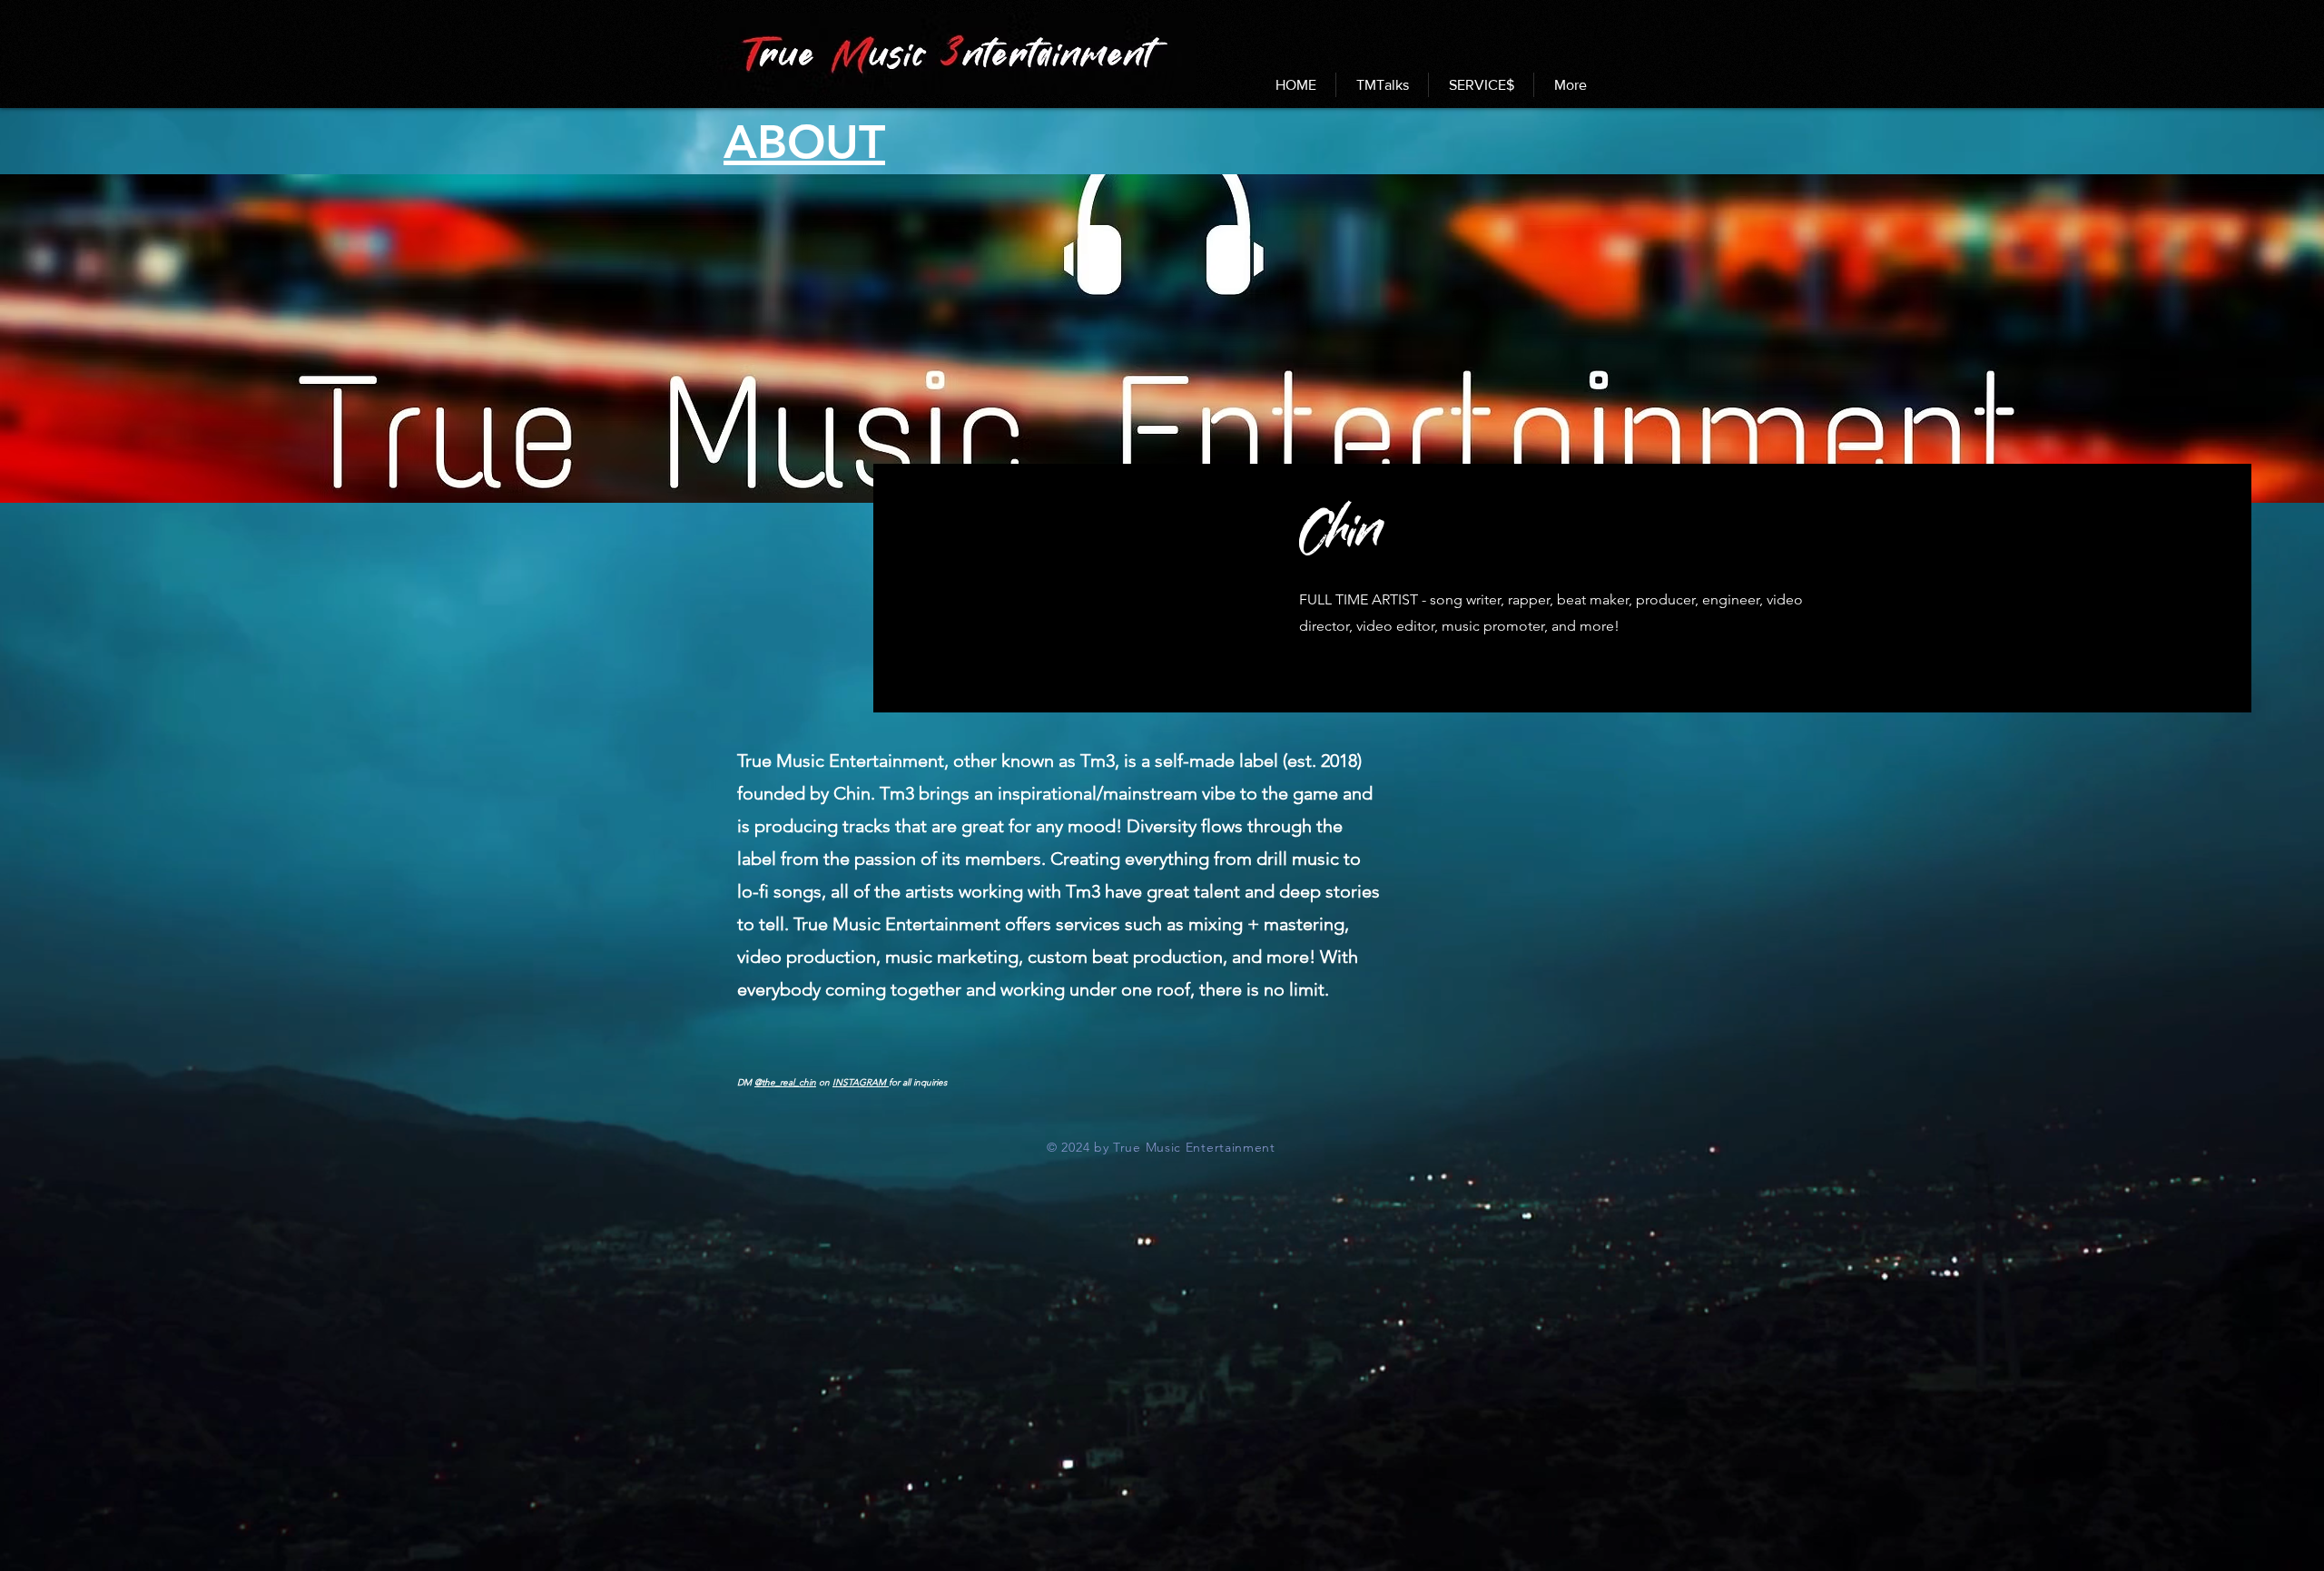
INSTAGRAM (861, 1082)
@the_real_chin (785, 1082)
